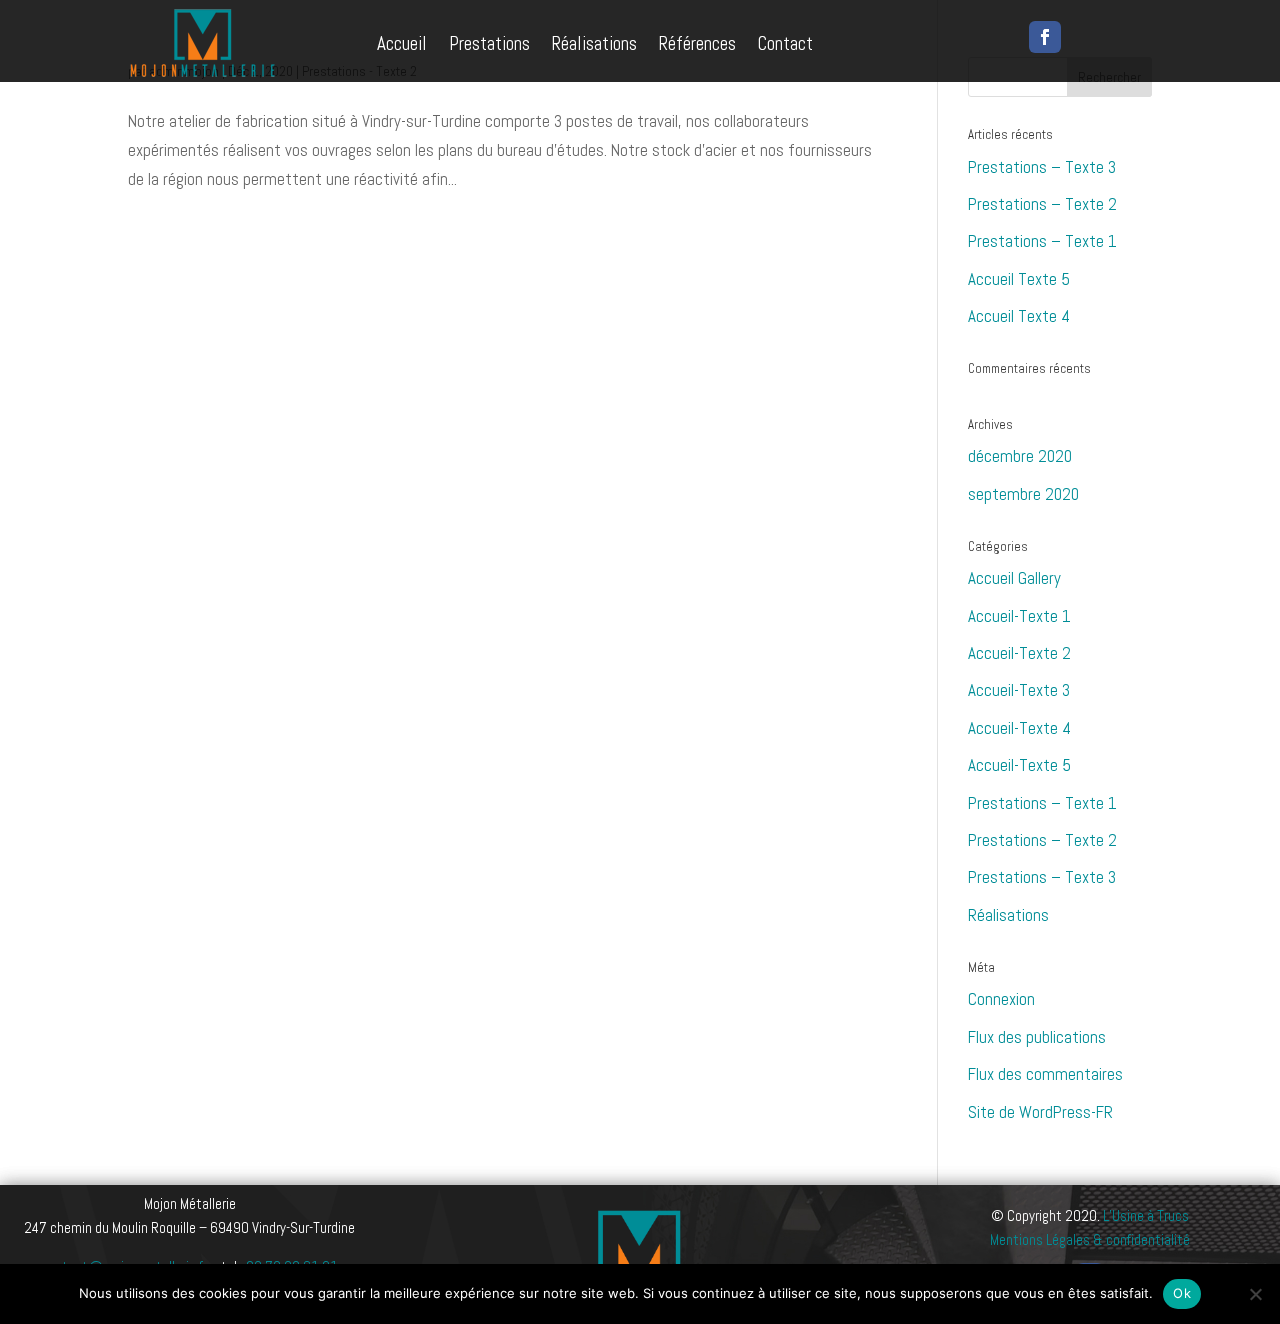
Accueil (402, 43)
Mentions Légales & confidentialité (1090, 1239)
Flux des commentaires (1045, 1074)
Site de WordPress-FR (1040, 1112)
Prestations (489, 43)
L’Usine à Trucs (1146, 1215)
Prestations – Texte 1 (1042, 241)
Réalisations (594, 43)
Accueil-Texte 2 (1019, 653)
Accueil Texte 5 (1019, 279)
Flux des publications (1037, 1037)
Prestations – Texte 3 (1042, 167)
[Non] (1255, 1294)
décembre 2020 (1020, 456)
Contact (785, 43)
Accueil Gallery (1014, 578)
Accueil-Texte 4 (1019, 728)
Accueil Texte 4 (1019, 316)
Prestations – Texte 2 (1042, 204)
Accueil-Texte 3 (1019, 690)
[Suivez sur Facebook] (1045, 37)
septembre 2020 (1023, 494)
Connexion (1001, 999)
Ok (1182, 1293)
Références (697, 43)
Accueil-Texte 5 (1019, 765)
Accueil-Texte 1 (1019, 616)
